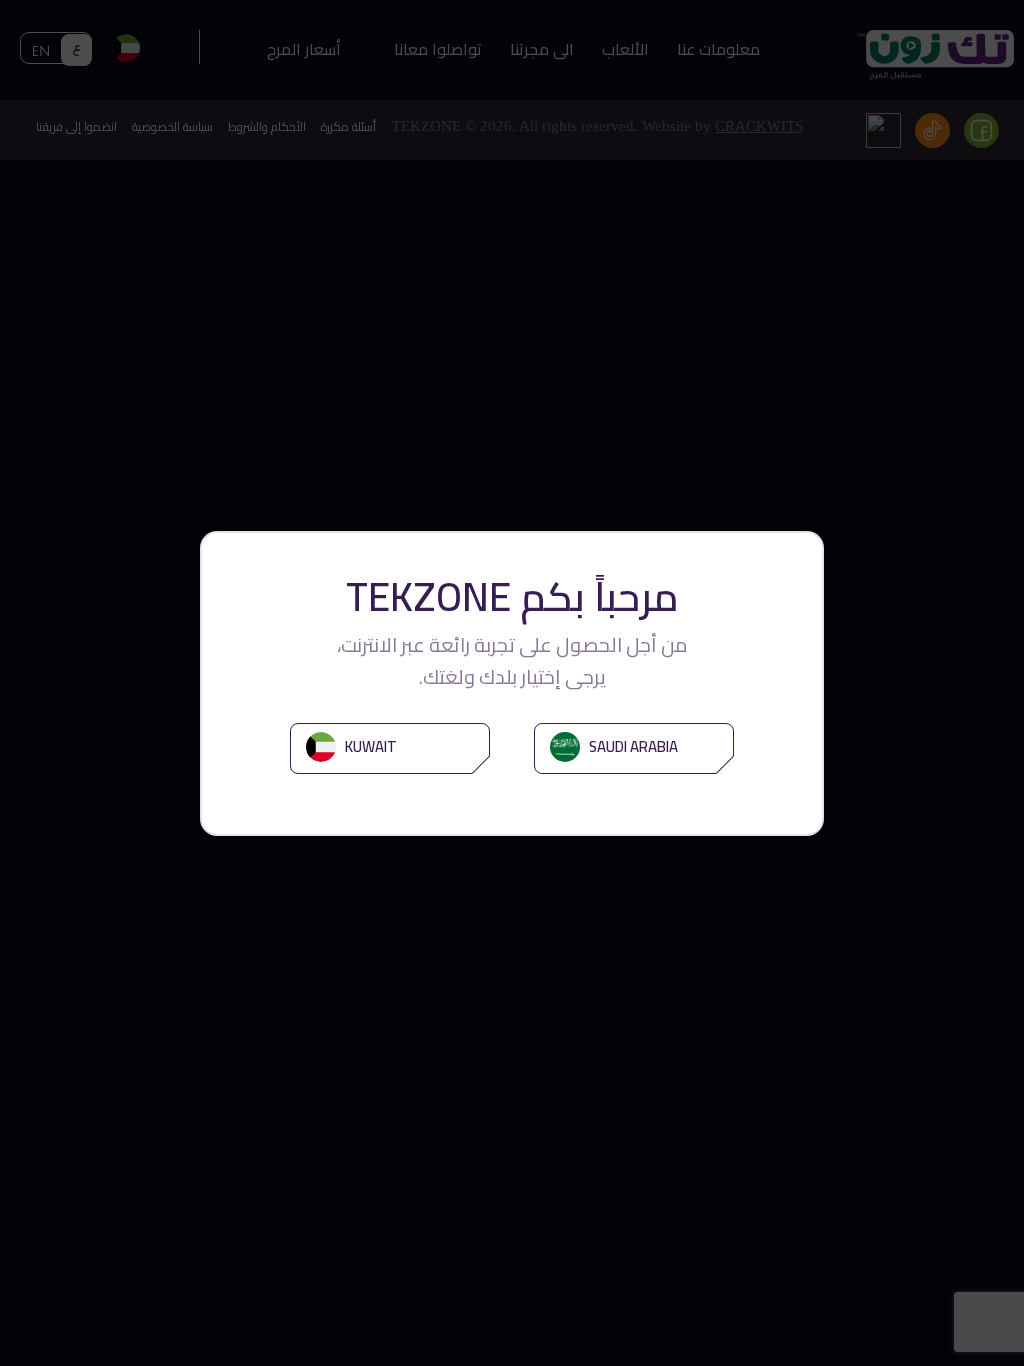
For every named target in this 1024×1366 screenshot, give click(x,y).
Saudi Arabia (632, 746)
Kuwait (369, 746)
